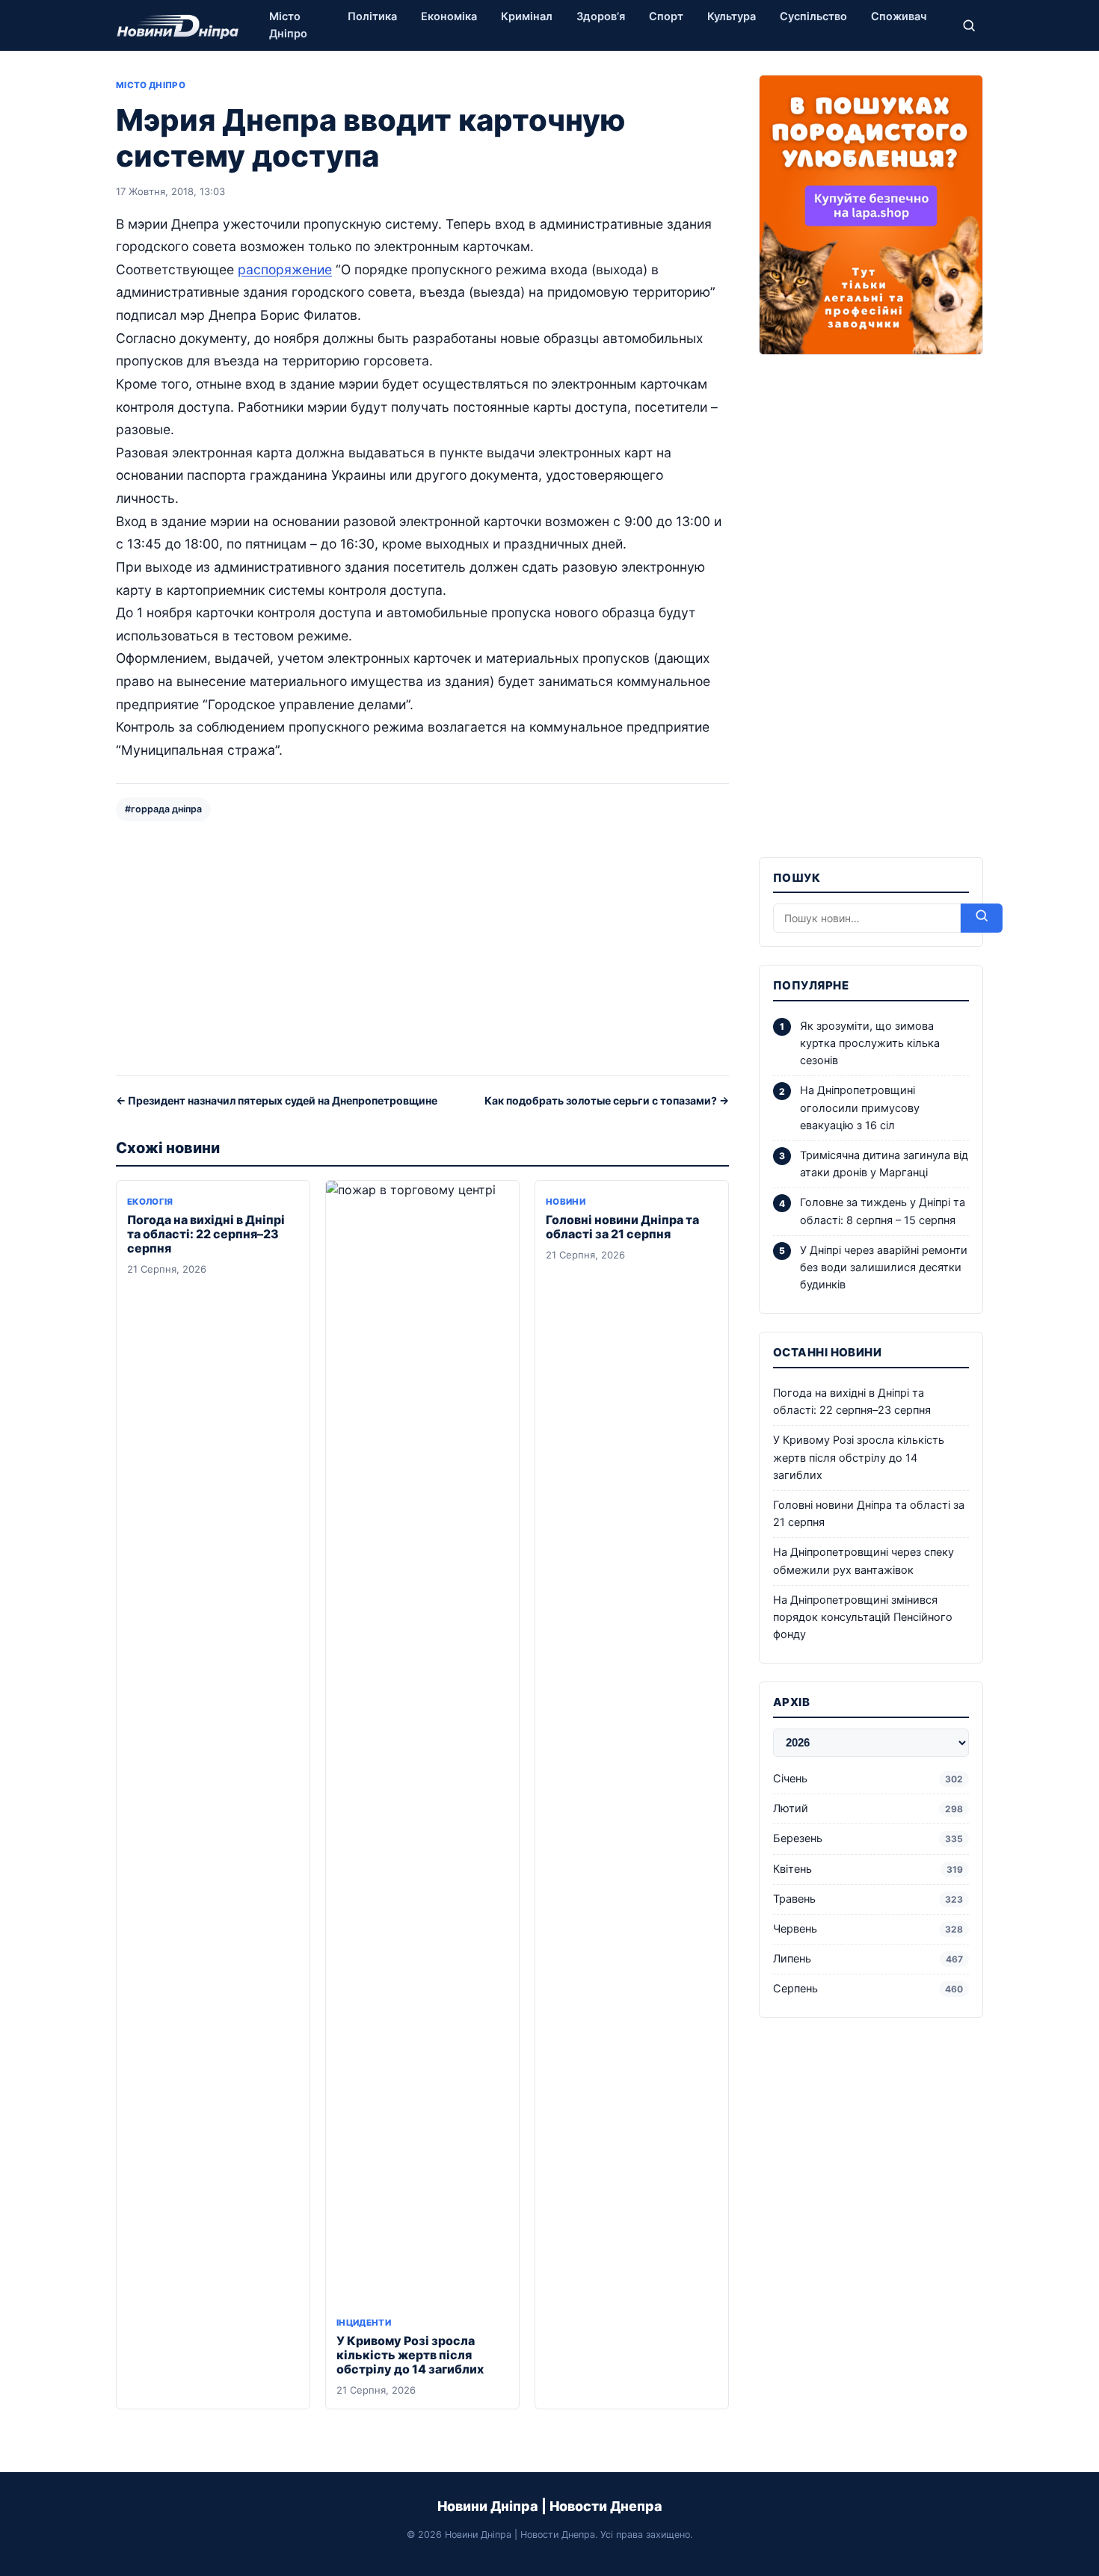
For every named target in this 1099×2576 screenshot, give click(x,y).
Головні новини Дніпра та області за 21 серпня (622, 1227)
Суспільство (813, 16)
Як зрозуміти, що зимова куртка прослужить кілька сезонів (870, 1043)
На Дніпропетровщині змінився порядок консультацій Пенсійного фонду (863, 1617)
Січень (868, 1779)
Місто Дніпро (288, 25)
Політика (372, 16)
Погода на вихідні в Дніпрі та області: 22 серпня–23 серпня (206, 1234)
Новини (566, 1202)
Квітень (868, 1869)
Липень (868, 1959)
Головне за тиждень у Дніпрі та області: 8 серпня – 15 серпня (883, 1211)
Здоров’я (601, 16)
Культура (732, 16)
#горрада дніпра (163, 809)
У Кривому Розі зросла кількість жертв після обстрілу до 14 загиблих (410, 2355)
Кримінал (527, 16)
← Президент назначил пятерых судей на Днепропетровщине (277, 1100)
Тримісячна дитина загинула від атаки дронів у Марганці (884, 1164)
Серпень (868, 1989)
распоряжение (285, 269)
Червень (868, 1929)
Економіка (449, 16)
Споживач (899, 16)
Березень (868, 1838)
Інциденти (364, 2323)
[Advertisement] (422, 947)
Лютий (868, 1809)
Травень (868, 1899)
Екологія (150, 1202)
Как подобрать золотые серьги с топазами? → (607, 1100)
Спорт (666, 16)
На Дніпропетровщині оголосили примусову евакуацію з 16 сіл (860, 1108)
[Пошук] (969, 25)
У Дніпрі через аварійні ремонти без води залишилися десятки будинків (884, 1267)
